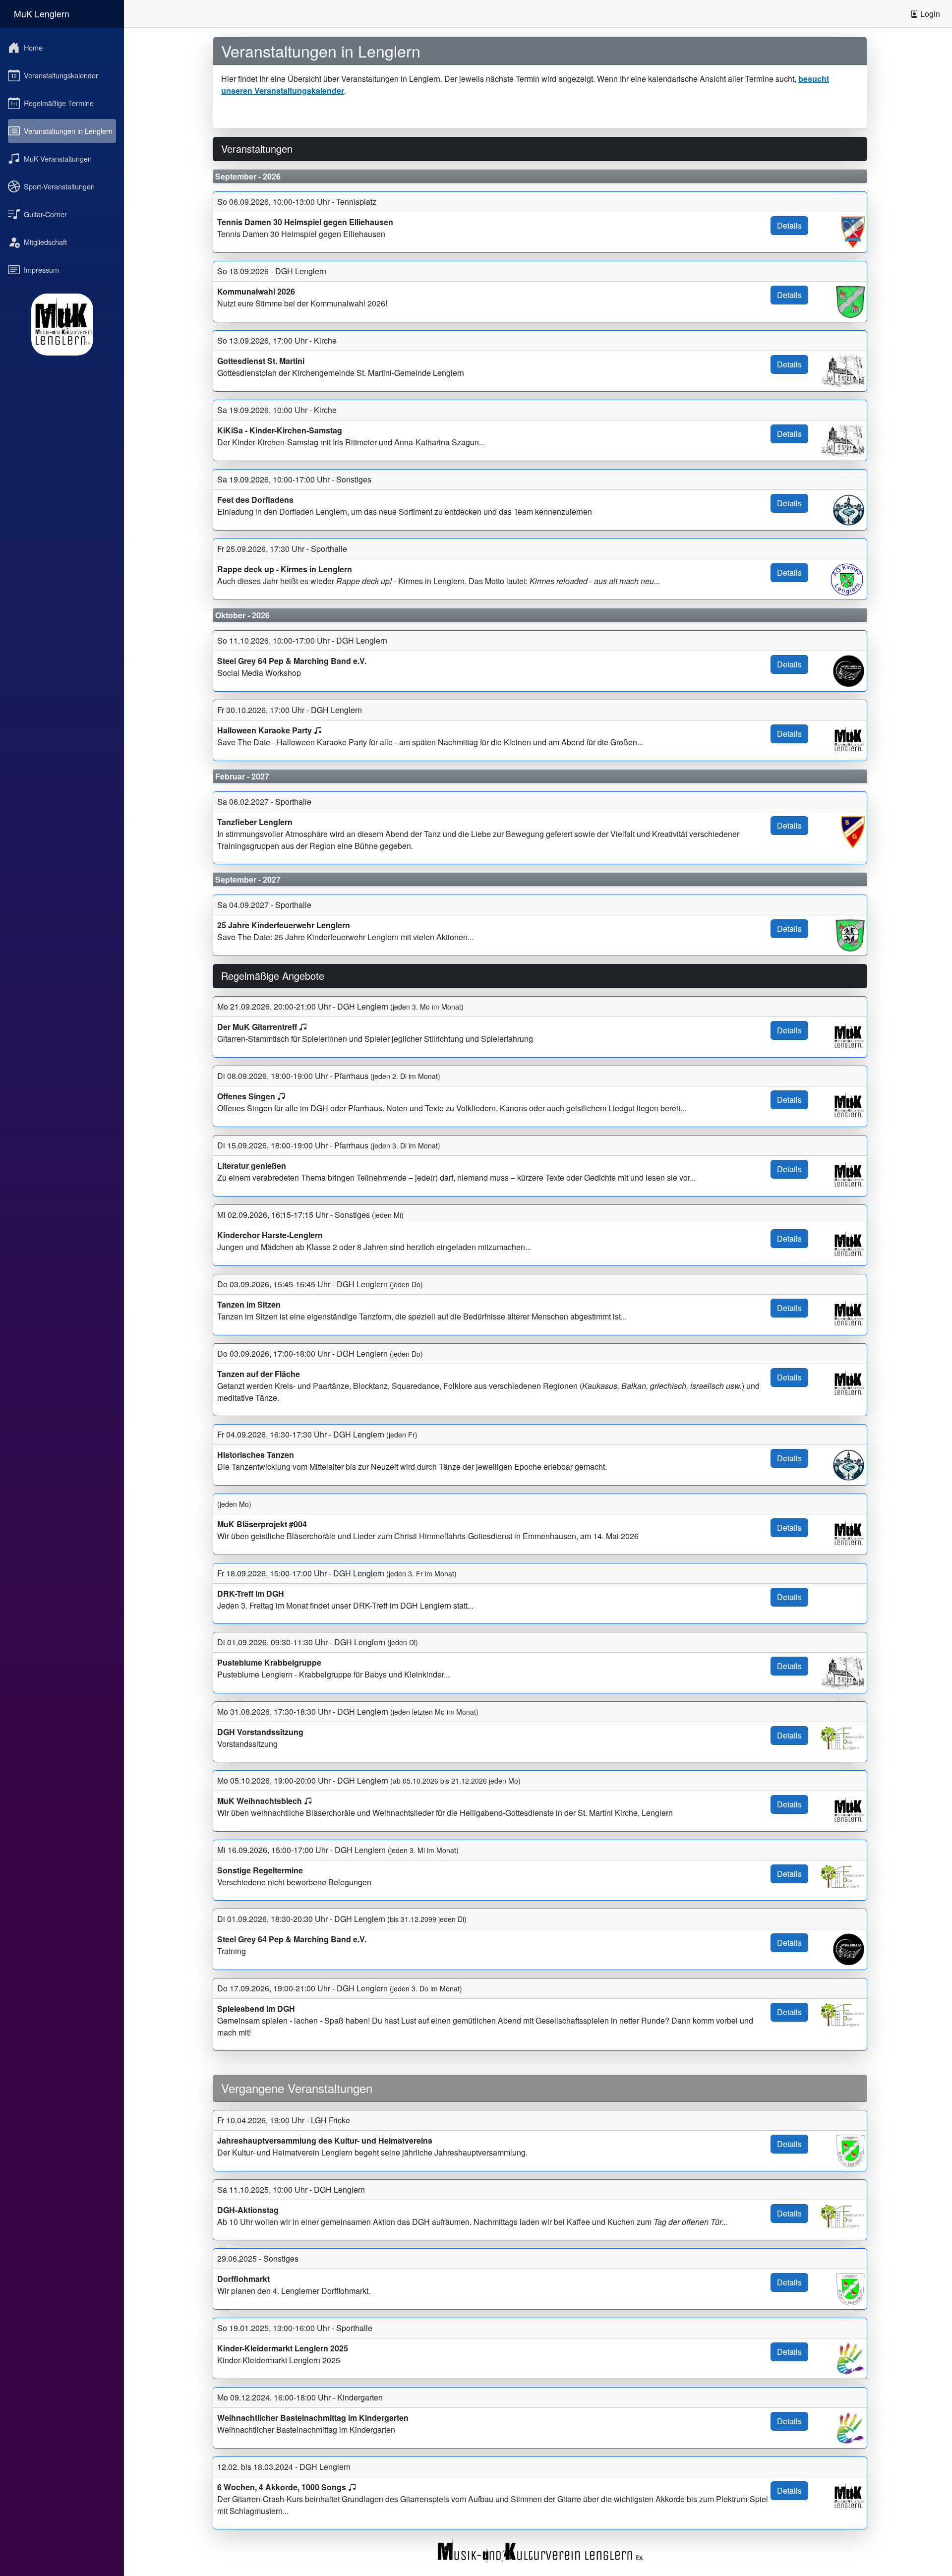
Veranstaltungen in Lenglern (68, 131)
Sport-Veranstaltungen (59, 186)
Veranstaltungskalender (61, 75)
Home (33, 47)
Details (789, 225)
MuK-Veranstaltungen (58, 158)
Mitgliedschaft (45, 242)
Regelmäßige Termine (59, 103)
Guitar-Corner (45, 214)
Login (929, 14)
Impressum (41, 270)
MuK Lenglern (42, 14)
